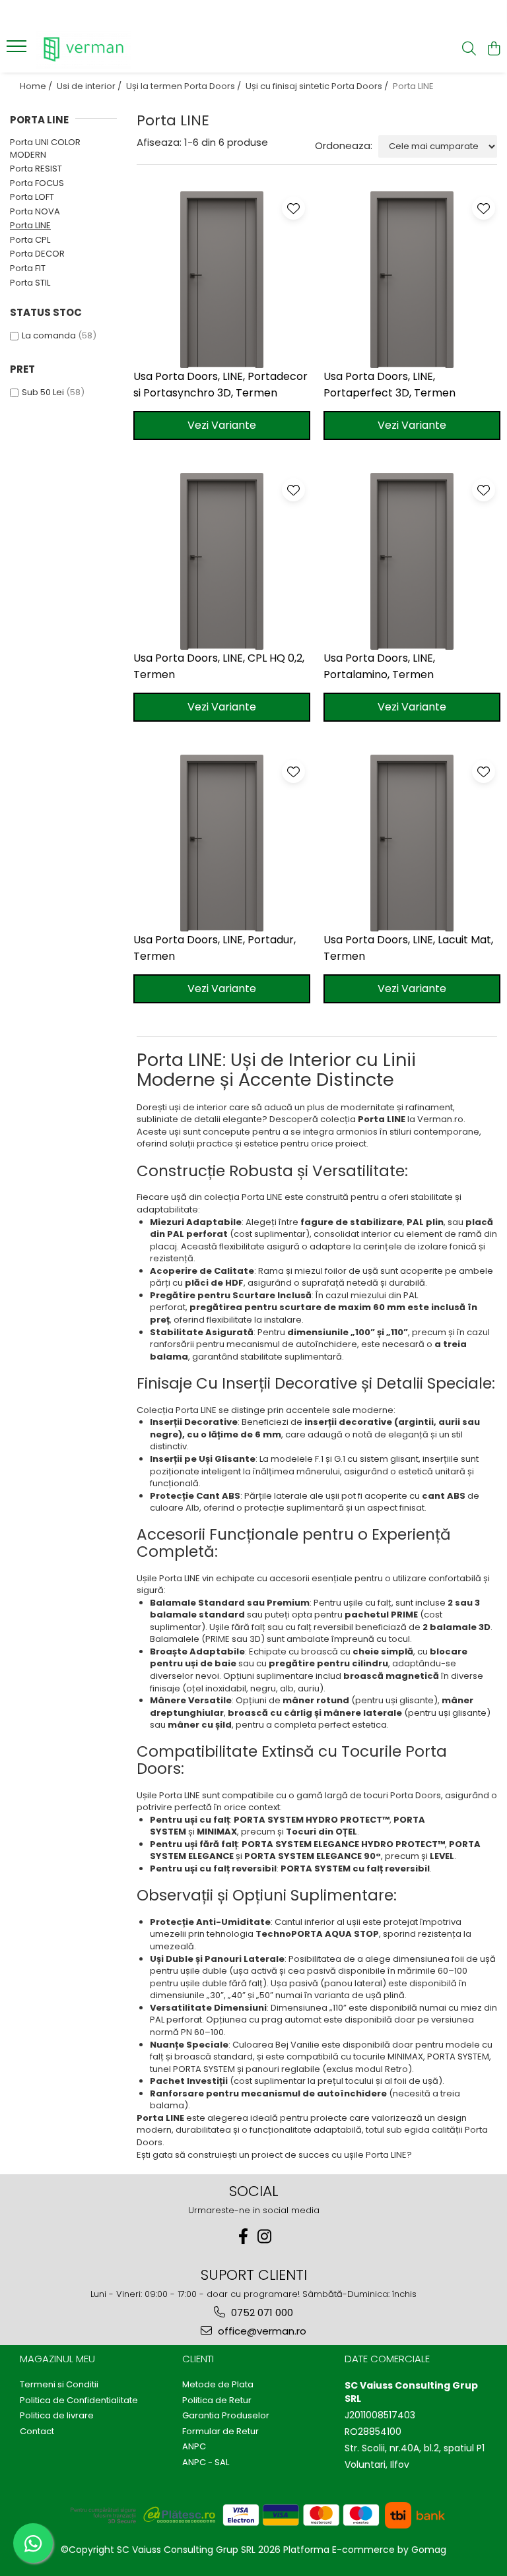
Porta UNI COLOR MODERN (45, 148)
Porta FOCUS (37, 183)
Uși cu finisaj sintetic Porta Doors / (318, 86)
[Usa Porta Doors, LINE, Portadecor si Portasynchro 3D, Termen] (222, 280)
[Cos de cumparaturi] (493, 49)
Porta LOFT (32, 197)
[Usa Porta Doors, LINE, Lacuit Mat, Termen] (412, 843)
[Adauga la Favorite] (293, 208)
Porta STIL (30, 283)
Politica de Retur (217, 2401)
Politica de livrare (57, 2416)
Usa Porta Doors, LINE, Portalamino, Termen (379, 666)
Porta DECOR (37, 254)
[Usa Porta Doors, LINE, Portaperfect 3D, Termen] (412, 280)
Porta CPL (30, 240)
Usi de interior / (90, 86)
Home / (37, 86)
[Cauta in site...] (469, 49)
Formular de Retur (220, 2432)
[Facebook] (243, 2237)
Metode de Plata (218, 2385)
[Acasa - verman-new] (89, 49)
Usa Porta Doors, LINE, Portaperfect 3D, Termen (389, 385)
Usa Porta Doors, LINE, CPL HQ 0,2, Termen (219, 666)
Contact (37, 2432)
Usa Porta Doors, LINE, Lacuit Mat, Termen (408, 948)
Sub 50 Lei (43, 392)
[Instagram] (264, 2237)
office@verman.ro (261, 2331)
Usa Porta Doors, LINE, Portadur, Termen (215, 948)
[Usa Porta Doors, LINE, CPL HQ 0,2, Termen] (222, 561)
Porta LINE (30, 225)
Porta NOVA (35, 211)
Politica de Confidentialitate (79, 2401)
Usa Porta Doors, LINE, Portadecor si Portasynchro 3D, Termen (220, 385)
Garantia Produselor (226, 2416)
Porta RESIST (36, 169)
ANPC (194, 2447)
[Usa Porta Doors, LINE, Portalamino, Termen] (412, 561)
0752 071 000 (261, 2312)
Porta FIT (28, 268)
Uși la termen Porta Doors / (185, 86)
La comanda (49, 335)
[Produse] (18, 50)
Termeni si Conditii (59, 2385)
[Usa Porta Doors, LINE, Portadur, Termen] (222, 843)
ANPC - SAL (206, 2463)
